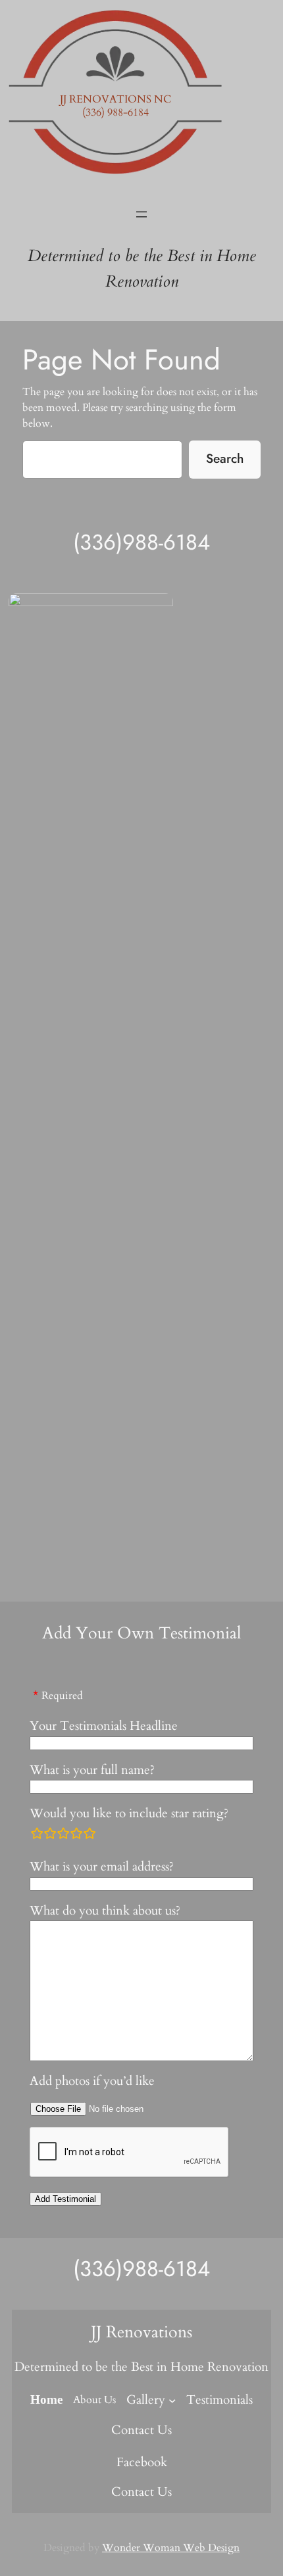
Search (225, 458)
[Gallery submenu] (172, 2400)
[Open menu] (141, 214)
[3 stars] (63, 1833)
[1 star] (37, 1833)
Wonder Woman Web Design (171, 2548)
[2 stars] (50, 1833)
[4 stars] (76, 1833)
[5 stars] (90, 1833)
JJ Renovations (141, 2332)
